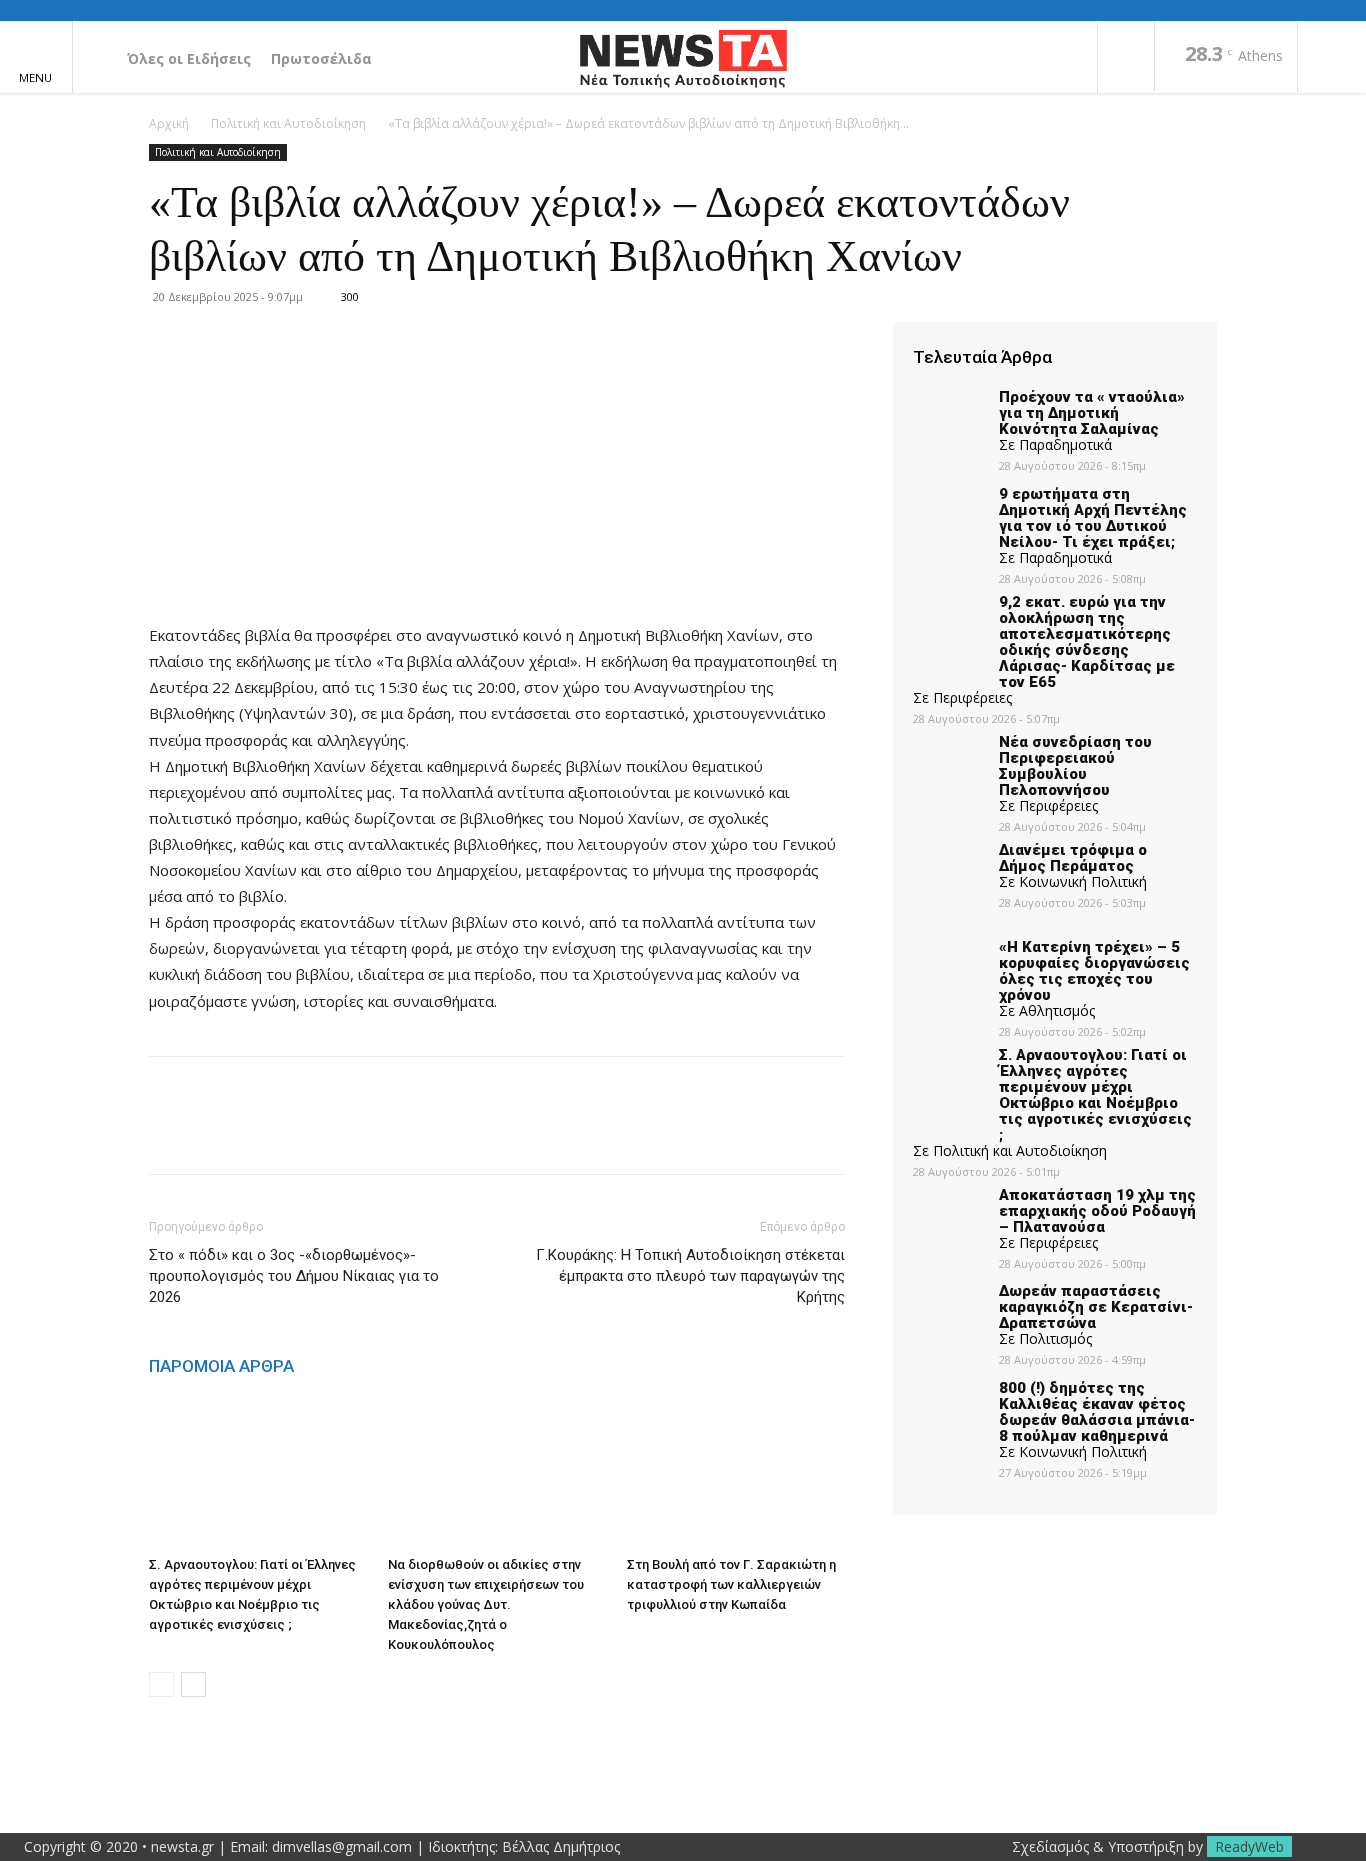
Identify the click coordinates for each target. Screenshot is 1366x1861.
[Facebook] (1126, 58)
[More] (354, 1133)
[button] (1332, 58)
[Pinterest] (261, 1133)
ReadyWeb (1249, 1846)
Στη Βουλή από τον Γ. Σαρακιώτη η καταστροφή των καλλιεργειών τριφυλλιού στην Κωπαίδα (731, 1584)
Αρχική (169, 123)
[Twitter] (215, 1133)
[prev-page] (161, 1684)
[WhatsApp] (307, 1133)
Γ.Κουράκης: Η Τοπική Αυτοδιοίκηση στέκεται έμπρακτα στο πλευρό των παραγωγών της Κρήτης (690, 1276)
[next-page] (193, 1684)
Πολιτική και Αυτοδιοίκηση (288, 123)
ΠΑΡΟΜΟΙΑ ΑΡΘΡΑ (221, 1366)
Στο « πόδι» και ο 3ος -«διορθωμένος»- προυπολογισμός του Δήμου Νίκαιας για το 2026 (294, 1276)
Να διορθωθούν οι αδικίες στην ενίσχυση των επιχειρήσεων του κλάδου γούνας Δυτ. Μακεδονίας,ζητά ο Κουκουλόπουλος (486, 1604)
